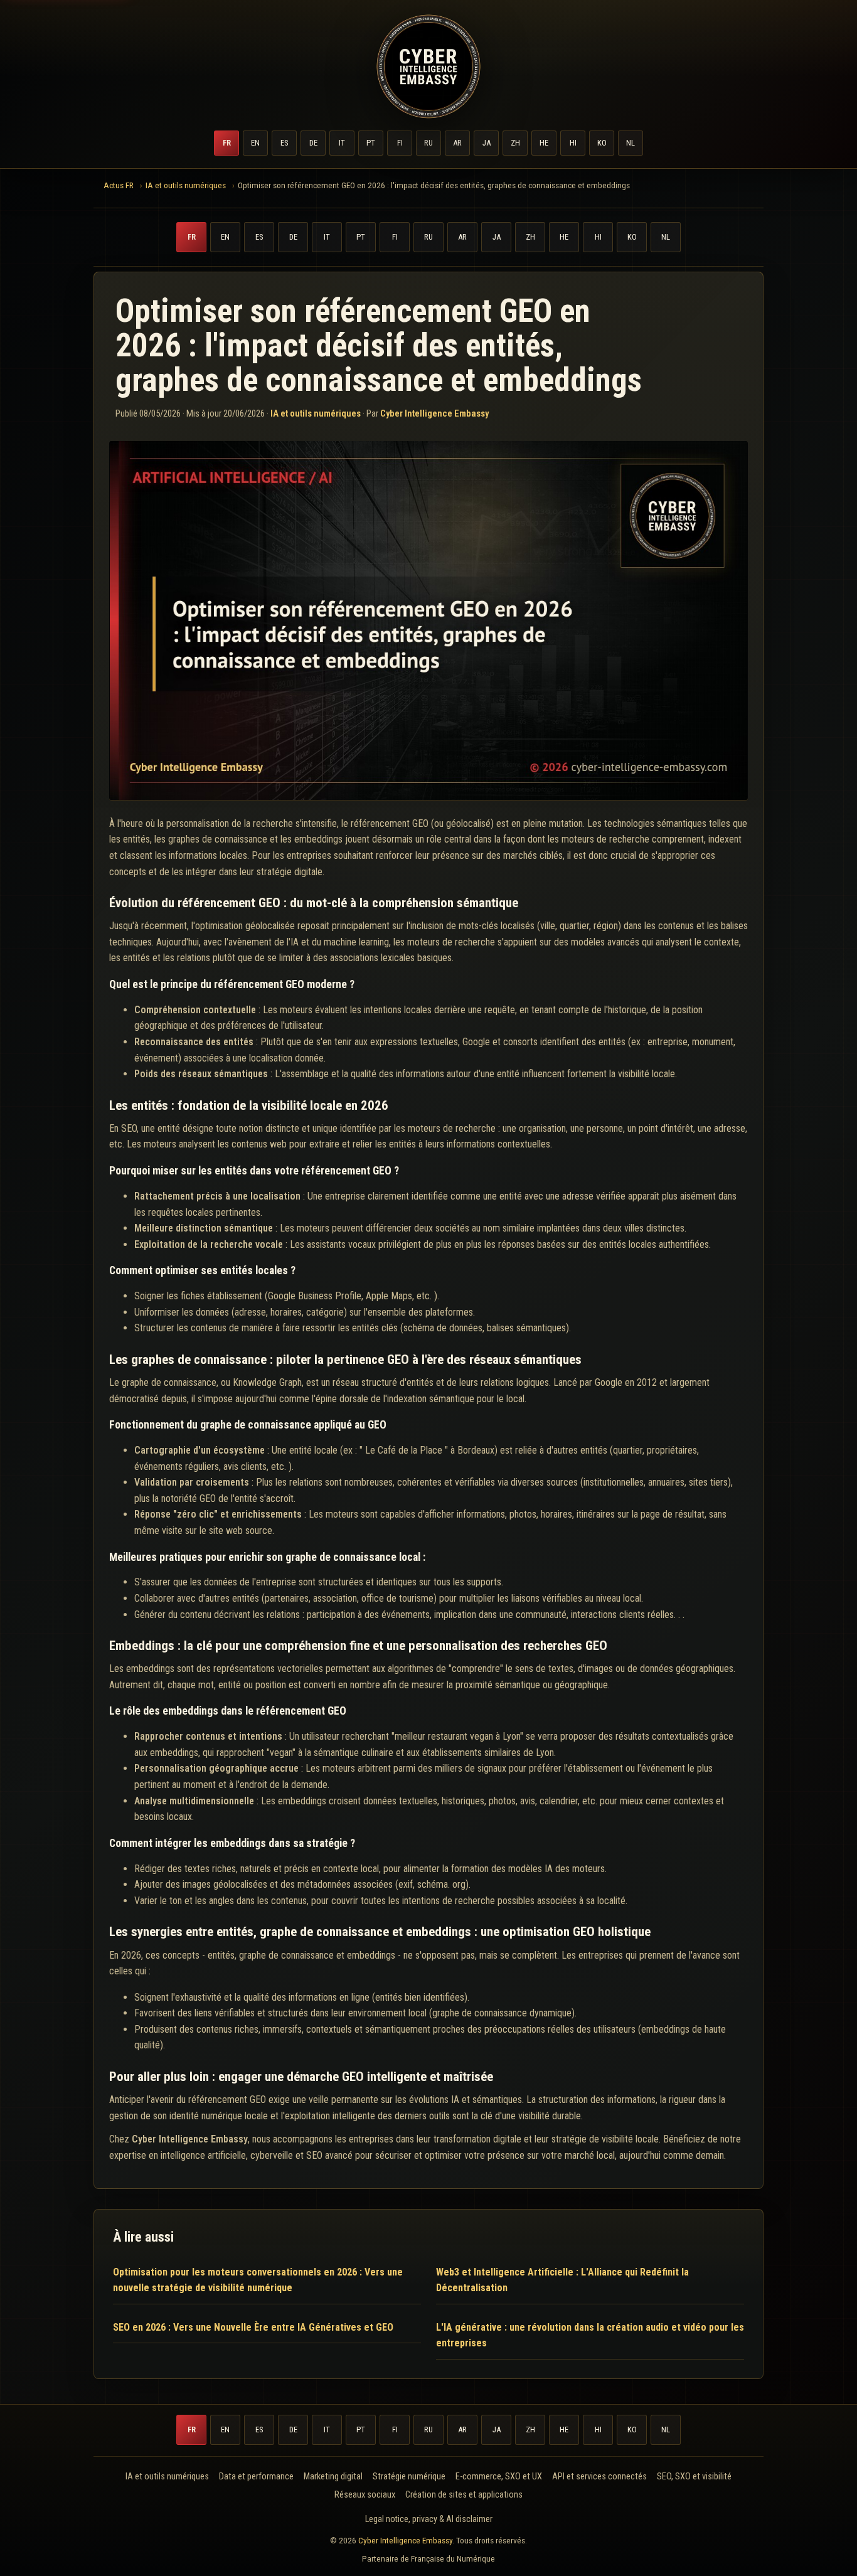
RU (428, 143)
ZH (515, 143)
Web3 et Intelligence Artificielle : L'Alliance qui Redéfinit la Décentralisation (562, 2280)
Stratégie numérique (409, 2477)
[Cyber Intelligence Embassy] (428, 67)
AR (457, 143)
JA (487, 143)
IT (342, 143)
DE (313, 143)
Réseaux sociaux (365, 2495)
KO (602, 143)
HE (544, 143)
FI (400, 143)
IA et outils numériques (316, 413)
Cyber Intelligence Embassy (405, 2540)
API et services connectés (599, 2477)
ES (284, 143)
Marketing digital (333, 2477)
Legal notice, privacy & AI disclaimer (429, 2519)
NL (631, 143)
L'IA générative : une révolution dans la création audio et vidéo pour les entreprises (590, 2335)
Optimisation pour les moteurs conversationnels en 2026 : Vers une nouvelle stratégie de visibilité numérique (258, 2280)
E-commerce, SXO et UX (499, 2477)
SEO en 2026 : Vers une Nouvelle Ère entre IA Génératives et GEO (253, 2327)
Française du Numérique (453, 2558)
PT (371, 143)
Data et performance (256, 2477)
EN (255, 143)
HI (573, 143)
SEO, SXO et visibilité (694, 2477)
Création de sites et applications (464, 2495)
